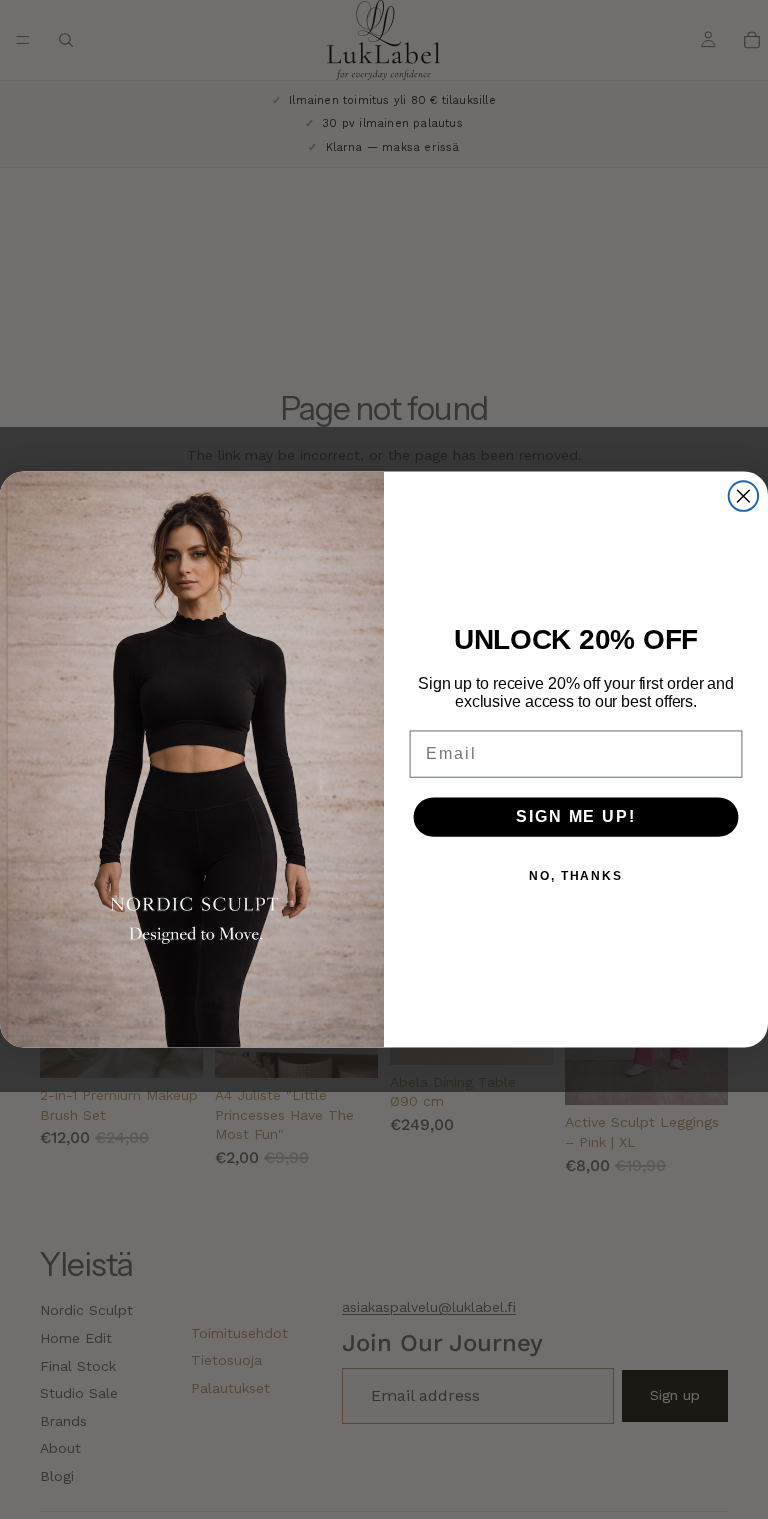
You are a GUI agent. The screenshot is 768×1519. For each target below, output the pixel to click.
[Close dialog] (744, 496)
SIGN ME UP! (575, 816)
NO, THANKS (576, 876)
